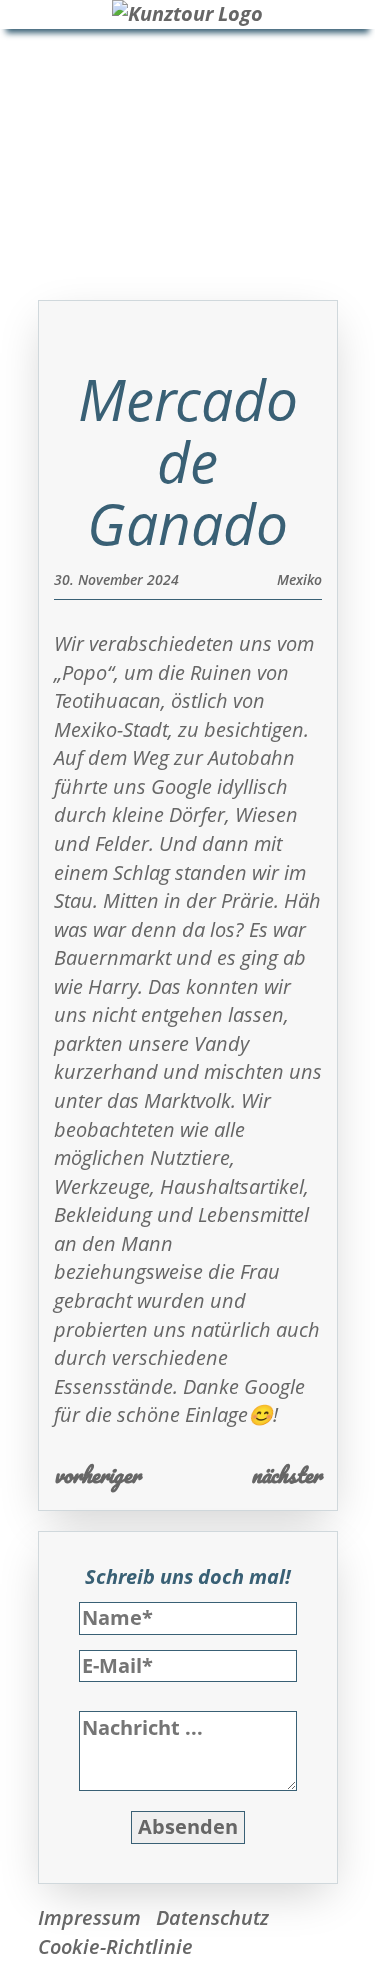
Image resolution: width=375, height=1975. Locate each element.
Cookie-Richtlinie (115, 1946)
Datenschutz (212, 1917)
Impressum (89, 1917)
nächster (286, 1474)
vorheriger (97, 1474)
